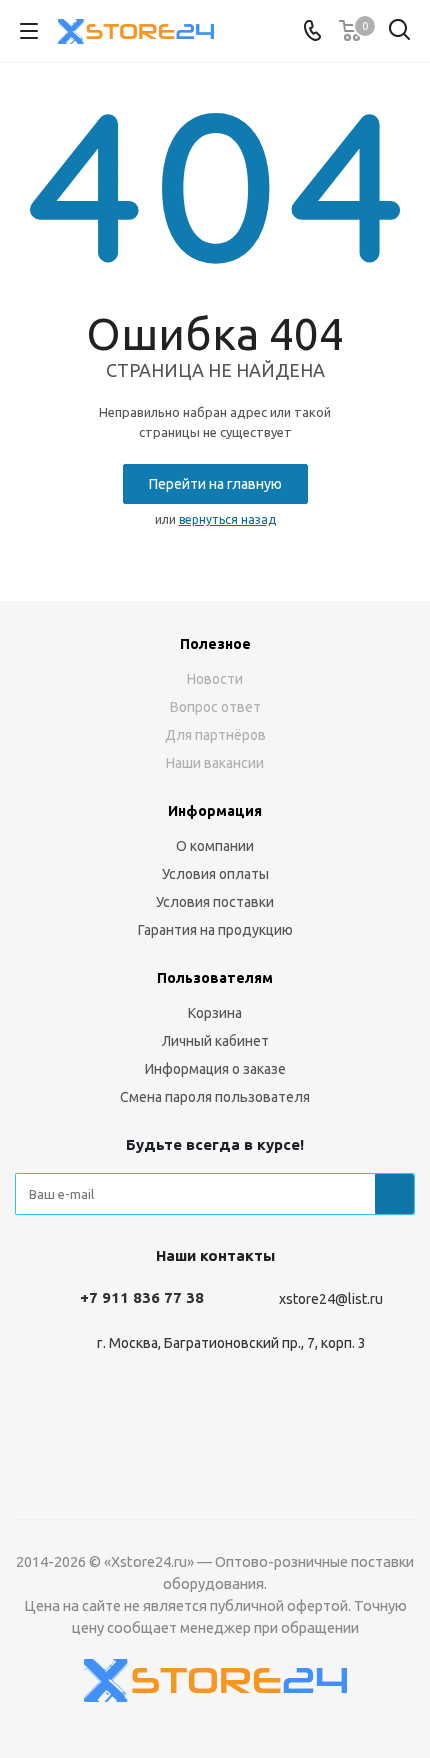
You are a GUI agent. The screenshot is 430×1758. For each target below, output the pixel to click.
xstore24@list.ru (331, 1299)
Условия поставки (215, 902)
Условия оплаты (215, 874)
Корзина (215, 1013)
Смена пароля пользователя (215, 1097)
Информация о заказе (215, 1069)
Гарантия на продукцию (215, 930)
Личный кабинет (215, 1041)
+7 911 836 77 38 (142, 1297)
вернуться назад (227, 519)
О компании (215, 846)
